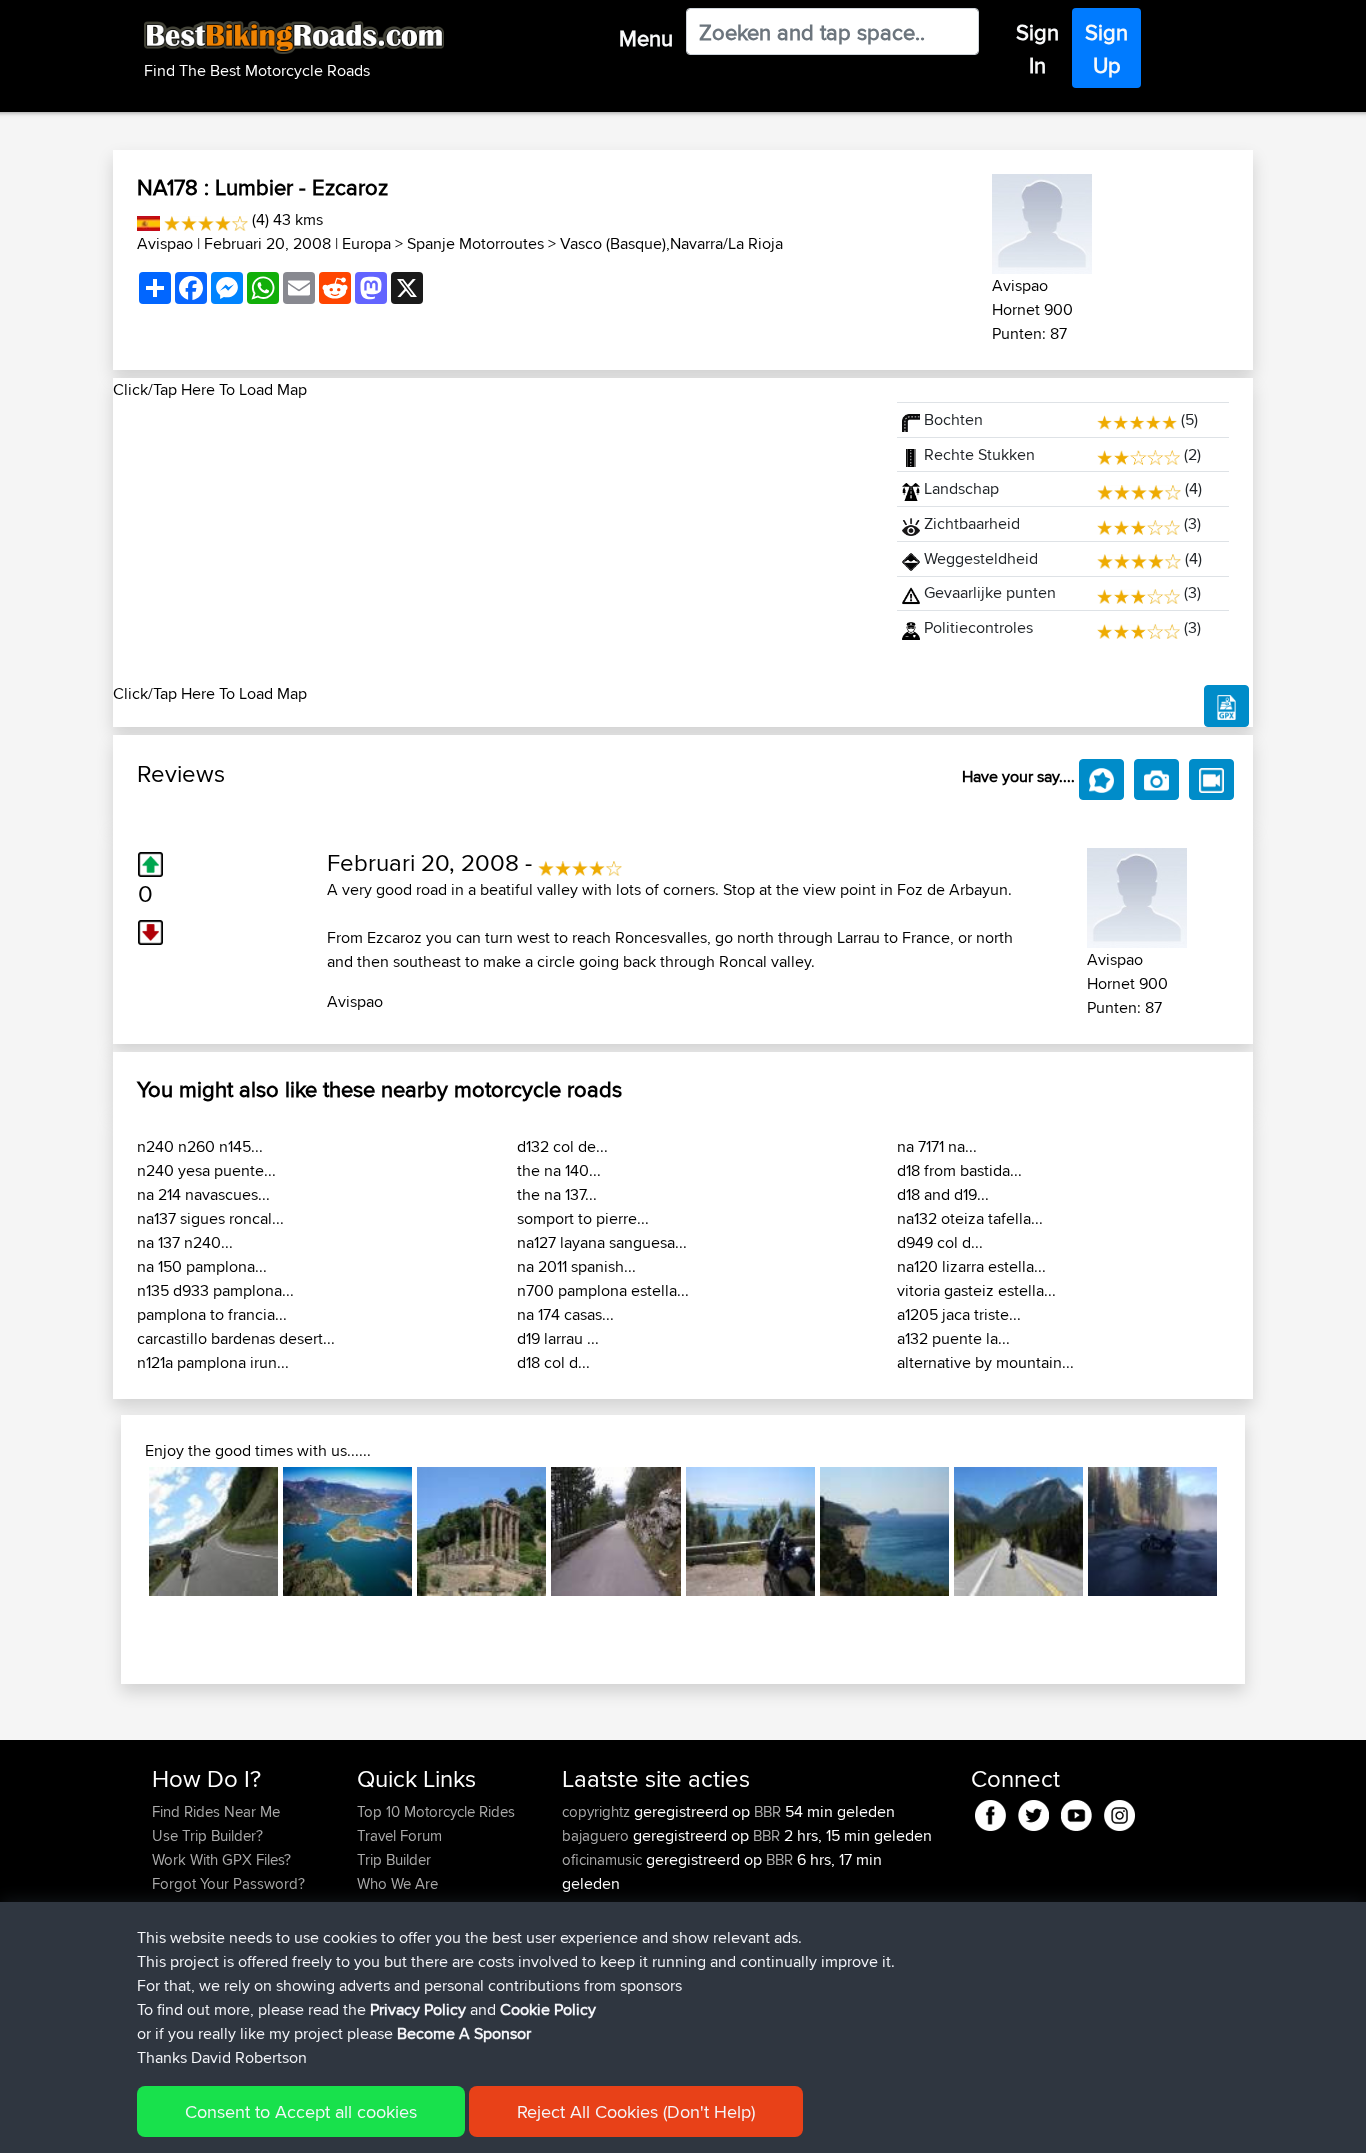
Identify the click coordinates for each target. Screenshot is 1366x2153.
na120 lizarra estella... (971, 1266)
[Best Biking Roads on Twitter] (1033, 1812)
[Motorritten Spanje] (148, 219)
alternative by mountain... (985, 1362)
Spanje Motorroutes (475, 243)
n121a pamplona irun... (213, 1362)
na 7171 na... (937, 1146)
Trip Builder (394, 1859)
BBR (767, 1811)
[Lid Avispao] (1042, 220)
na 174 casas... (565, 1314)
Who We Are (397, 1883)
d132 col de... (562, 1146)
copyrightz (598, 1811)
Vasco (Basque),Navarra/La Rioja (671, 243)
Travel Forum (399, 1835)
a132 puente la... (953, 1338)
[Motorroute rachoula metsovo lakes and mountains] (347, 1531)
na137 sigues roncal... (210, 1218)
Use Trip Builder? (207, 1835)
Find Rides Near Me (216, 1811)
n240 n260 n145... (200, 1146)
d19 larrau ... (558, 1338)
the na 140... (559, 1170)
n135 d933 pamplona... (215, 1290)
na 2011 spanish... (576, 1266)
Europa (366, 243)
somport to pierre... (583, 1218)
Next (1247, 1531)
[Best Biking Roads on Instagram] (1119, 1812)
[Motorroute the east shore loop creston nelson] (1152, 1531)
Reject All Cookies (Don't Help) (636, 2111)
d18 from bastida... (959, 1170)
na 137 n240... (185, 1242)
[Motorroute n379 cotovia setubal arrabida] (750, 1531)
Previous (119, 1531)
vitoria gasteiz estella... (976, 1290)
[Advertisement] (493, 542)
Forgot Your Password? (228, 1883)
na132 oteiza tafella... (970, 1218)
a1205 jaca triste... (959, 1314)
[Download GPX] (1226, 706)
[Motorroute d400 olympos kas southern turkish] (884, 1531)
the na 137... (557, 1194)
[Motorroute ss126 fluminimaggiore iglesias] (481, 1531)
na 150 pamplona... (202, 1266)
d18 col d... (553, 1362)
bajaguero (597, 1835)
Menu (646, 38)
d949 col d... (940, 1242)
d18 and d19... (943, 1194)
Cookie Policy (548, 2009)
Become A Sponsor (464, 2033)
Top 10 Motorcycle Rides (436, 1811)
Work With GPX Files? (221, 1859)
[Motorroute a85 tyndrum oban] (213, 1531)
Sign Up (1106, 48)
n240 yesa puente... (206, 1170)
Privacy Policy (418, 2009)
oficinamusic (604, 1859)
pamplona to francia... (212, 1314)
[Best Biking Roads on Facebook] (990, 1812)
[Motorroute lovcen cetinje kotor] (615, 1531)
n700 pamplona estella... (603, 1290)
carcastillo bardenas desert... (236, 1338)
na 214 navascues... (203, 1194)
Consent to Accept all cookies (301, 2111)
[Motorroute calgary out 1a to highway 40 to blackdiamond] (1018, 1531)
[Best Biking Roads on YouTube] (1076, 1812)
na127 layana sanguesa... (602, 1242)
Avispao (165, 243)
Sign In (1037, 48)
